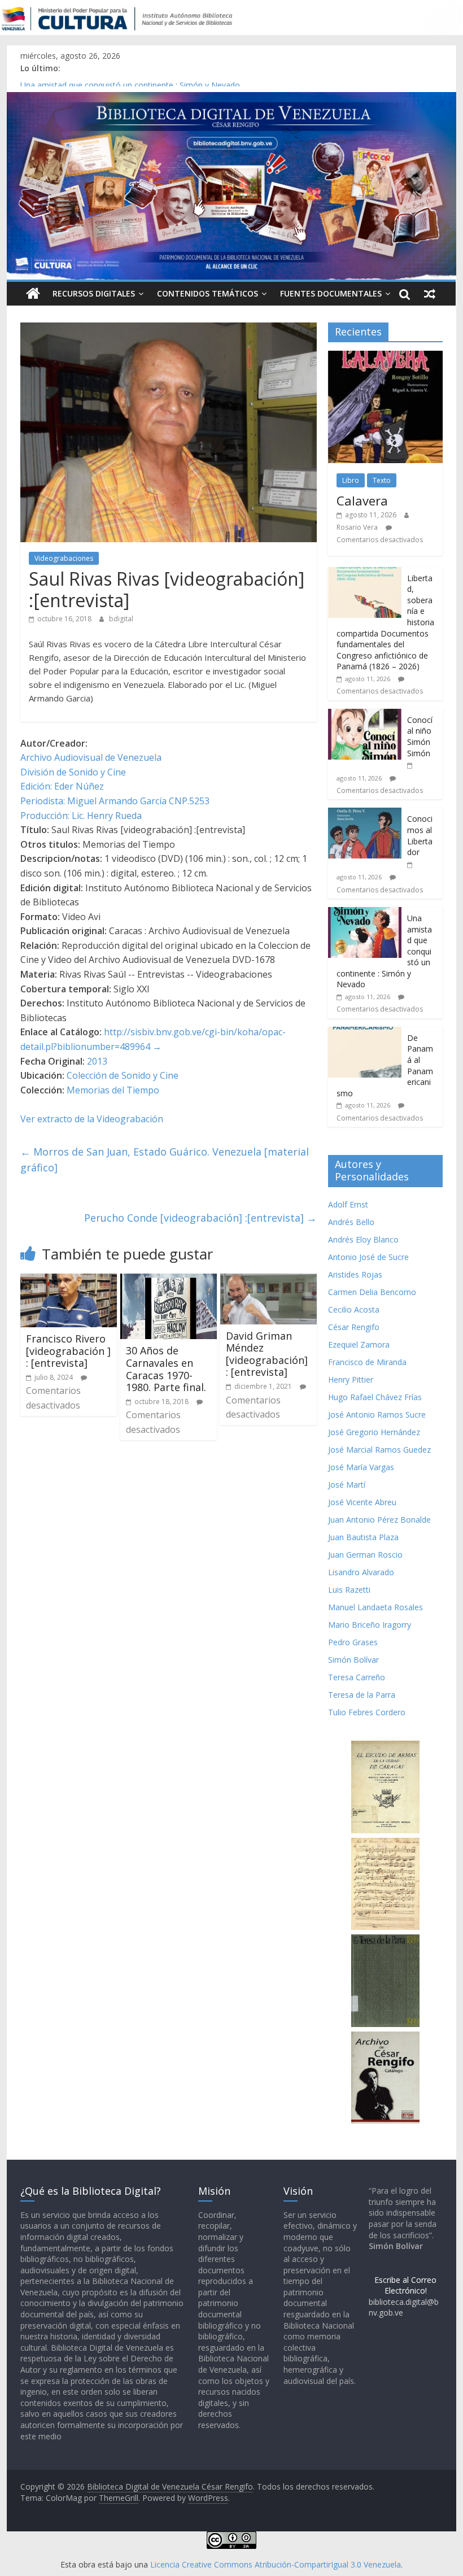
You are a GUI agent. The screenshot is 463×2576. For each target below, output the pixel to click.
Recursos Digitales (94, 293)
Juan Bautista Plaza (363, 1537)
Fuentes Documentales (331, 293)
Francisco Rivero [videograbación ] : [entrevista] (68, 1351)
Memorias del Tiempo (113, 1090)
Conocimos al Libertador (65, 81)
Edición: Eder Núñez (62, 786)
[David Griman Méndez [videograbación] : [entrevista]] (268, 1280)
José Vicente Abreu (362, 1502)
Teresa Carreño (357, 1677)
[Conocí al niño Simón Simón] (365, 715)
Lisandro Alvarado (361, 1572)
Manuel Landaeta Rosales (375, 1607)
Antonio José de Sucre (368, 1257)
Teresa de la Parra (362, 1695)
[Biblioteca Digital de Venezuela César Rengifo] (231, 99)
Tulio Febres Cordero (367, 1712)
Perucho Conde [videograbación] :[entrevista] (200, 1218)
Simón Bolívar (353, 1660)
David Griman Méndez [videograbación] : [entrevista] (267, 1354)
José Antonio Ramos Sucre (377, 1415)
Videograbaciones (64, 558)
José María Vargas (361, 1467)
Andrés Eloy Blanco (363, 1239)
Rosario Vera (357, 527)
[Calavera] (385, 357)
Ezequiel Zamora (359, 1344)
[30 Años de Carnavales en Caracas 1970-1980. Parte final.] (169, 1280)
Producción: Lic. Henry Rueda (81, 816)
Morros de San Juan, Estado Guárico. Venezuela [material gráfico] (165, 1160)
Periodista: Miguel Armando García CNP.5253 (115, 801)
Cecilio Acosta (354, 1309)
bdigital (121, 619)
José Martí (347, 1485)
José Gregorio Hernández (374, 1432)
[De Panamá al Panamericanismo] (365, 1033)
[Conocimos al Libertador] (365, 814)
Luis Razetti (349, 1590)
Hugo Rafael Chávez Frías (375, 1397)
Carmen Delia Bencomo (372, 1292)
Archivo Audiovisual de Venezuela (91, 757)
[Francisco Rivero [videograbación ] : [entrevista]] (69, 1280)
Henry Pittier (351, 1379)
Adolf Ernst (348, 1204)
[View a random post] (430, 294)
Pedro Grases (353, 1642)
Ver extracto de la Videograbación (92, 1119)
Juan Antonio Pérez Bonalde (379, 1520)
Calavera (362, 500)
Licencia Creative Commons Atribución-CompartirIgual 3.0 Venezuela (276, 2564)
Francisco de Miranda (367, 1362)
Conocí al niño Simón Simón (420, 736)
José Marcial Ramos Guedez (379, 1450)
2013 (97, 1061)
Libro (351, 480)
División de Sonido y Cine (73, 772)
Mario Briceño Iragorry (370, 1625)
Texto (382, 480)
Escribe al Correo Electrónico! (405, 2285)
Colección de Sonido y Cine (123, 1075)
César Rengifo (354, 1327)
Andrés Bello (351, 1222)
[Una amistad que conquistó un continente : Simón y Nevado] (365, 913)
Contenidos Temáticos (208, 293)
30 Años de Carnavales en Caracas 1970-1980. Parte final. (166, 1369)
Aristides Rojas (355, 1274)
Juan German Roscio (365, 1555)
